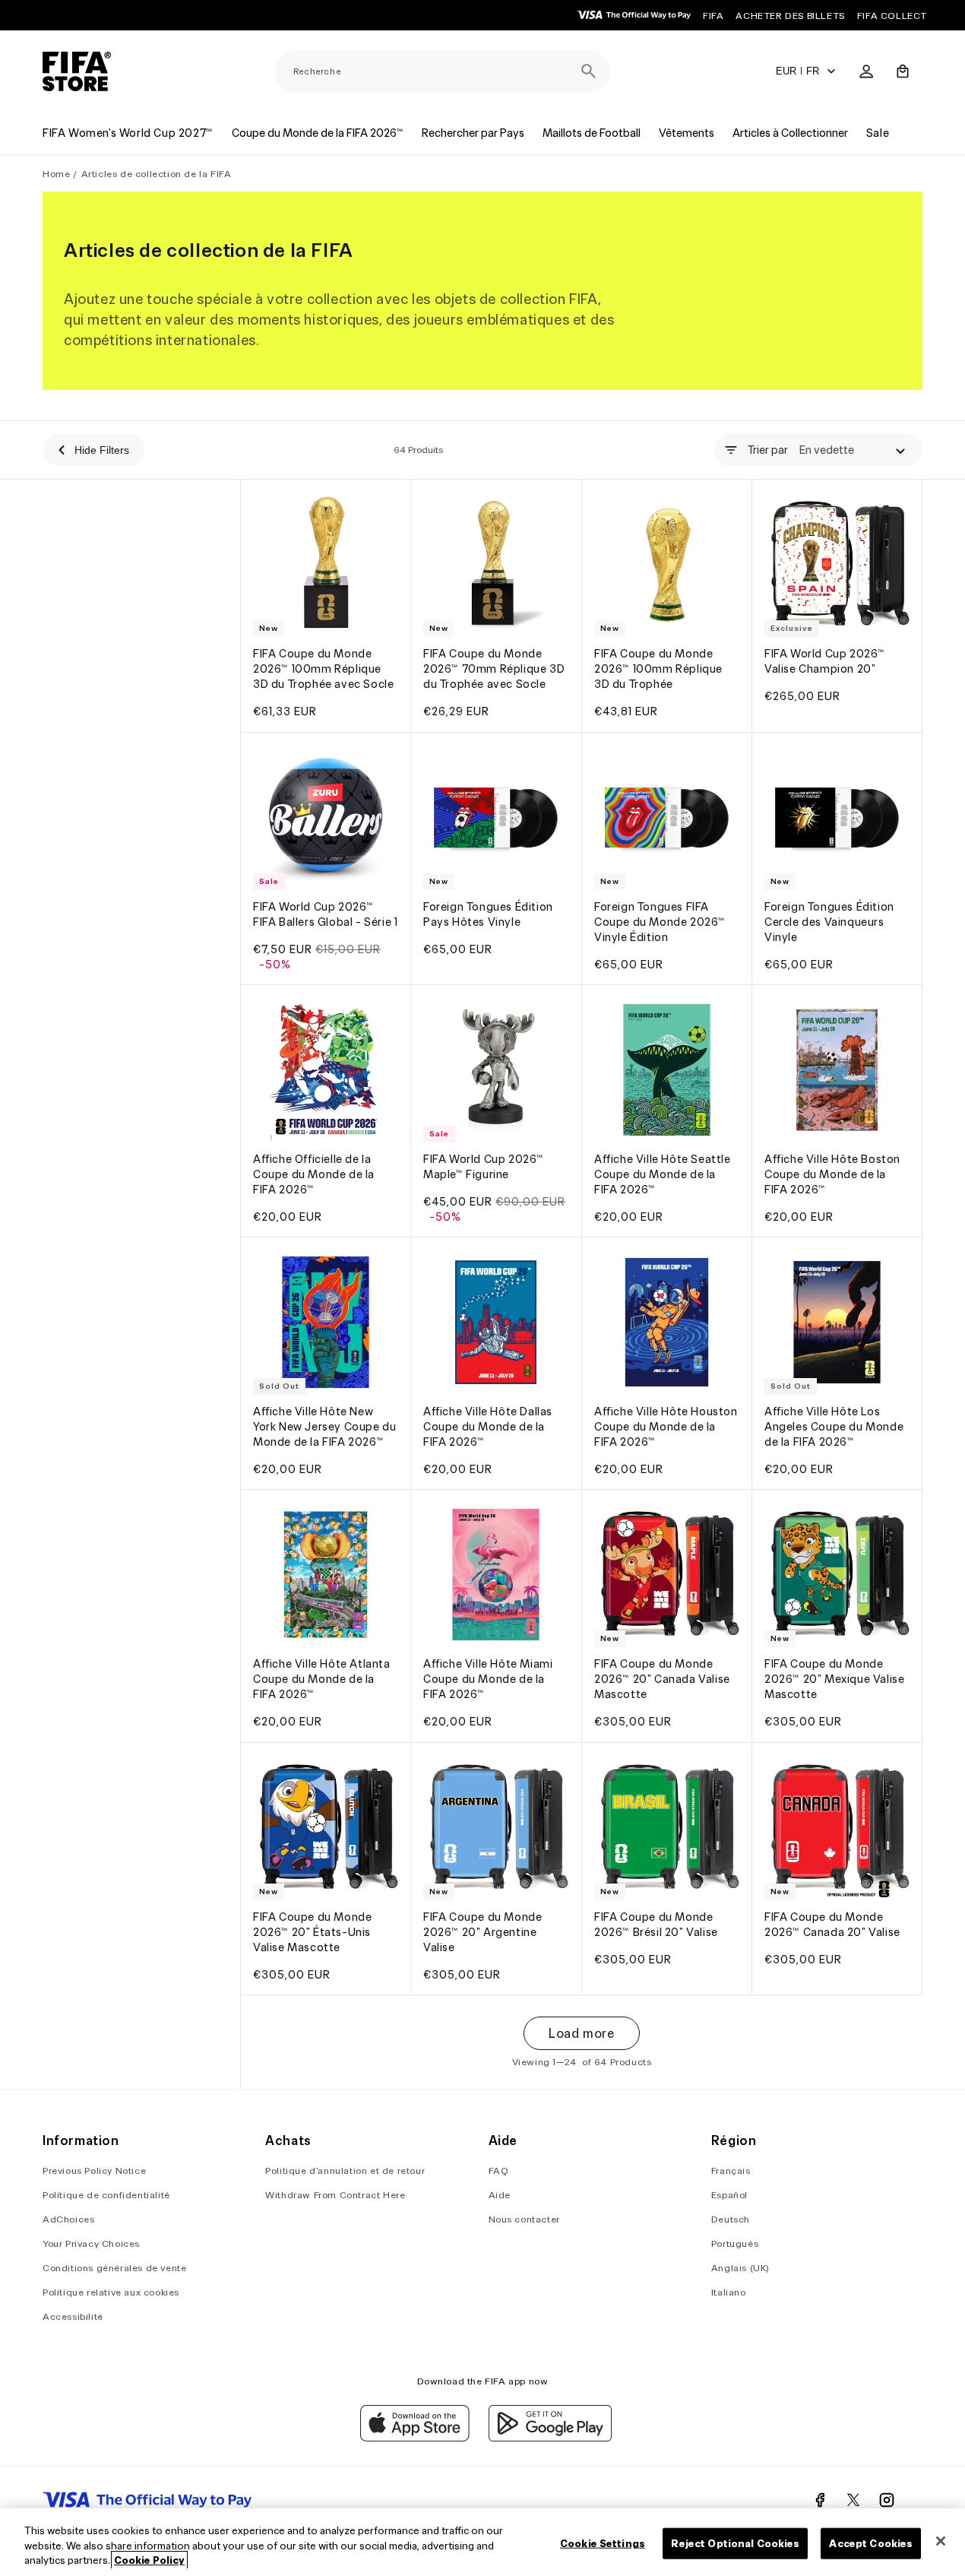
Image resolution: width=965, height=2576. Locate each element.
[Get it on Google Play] (550, 2438)
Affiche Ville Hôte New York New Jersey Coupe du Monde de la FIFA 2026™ (324, 1427)
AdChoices (68, 2219)
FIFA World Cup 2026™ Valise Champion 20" (825, 662)
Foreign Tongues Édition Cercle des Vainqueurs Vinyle (829, 922)
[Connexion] (866, 71)
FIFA (713, 16)
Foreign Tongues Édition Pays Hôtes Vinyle (488, 914)
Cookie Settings (603, 2543)
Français (731, 2170)
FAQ (499, 2170)
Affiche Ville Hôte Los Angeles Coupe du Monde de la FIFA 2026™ (834, 1427)
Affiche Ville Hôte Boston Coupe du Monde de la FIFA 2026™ (832, 1174)
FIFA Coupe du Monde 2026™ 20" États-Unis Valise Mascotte (312, 1932)
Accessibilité (73, 2316)
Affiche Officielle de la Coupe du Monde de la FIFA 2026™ (314, 1174)
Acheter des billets (790, 16)
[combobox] (443, 71)
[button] (903, 71)
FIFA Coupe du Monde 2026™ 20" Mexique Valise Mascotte (834, 1680)
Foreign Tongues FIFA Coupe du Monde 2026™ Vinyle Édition (660, 922)
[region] (482, 2542)
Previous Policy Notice (94, 2170)
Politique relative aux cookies (111, 2292)
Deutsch (731, 2219)
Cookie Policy (149, 2560)
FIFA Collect (892, 16)
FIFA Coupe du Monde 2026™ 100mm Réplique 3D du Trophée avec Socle (323, 670)
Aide (500, 2195)
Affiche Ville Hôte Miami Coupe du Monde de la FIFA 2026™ (488, 1680)
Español (729, 2195)
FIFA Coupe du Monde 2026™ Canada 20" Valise (832, 1925)
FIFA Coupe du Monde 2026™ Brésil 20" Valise (656, 1925)
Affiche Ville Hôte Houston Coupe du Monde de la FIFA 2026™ (666, 1427)
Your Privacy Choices (91, 2243)
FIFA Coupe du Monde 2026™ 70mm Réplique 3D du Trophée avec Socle (494, 670)
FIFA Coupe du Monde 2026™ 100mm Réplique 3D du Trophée (658, 670)
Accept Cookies (871, 2543)
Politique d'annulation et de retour (345, 2170)
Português (735, 2243)
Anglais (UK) (740, 2268)
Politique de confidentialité (106, 2195)
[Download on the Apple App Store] (415, 2438)
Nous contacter (524, 2219)
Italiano (729, 2292)
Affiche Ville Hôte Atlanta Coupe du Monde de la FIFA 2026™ (322, 1680)
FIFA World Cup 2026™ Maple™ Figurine (484, 1167)
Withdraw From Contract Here (335, 2195)
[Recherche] (589, 71)
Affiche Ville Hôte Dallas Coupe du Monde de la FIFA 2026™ (488, 1427)
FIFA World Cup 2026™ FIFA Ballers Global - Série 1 (325, 914)
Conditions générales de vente (114, 2268)
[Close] (941, 2541)
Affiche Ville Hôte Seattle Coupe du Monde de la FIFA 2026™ (663, 1174)
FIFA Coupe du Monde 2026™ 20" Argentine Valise (482, 1932)
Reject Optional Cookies (735, 2543)
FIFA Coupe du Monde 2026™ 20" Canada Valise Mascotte (662, 1680)
